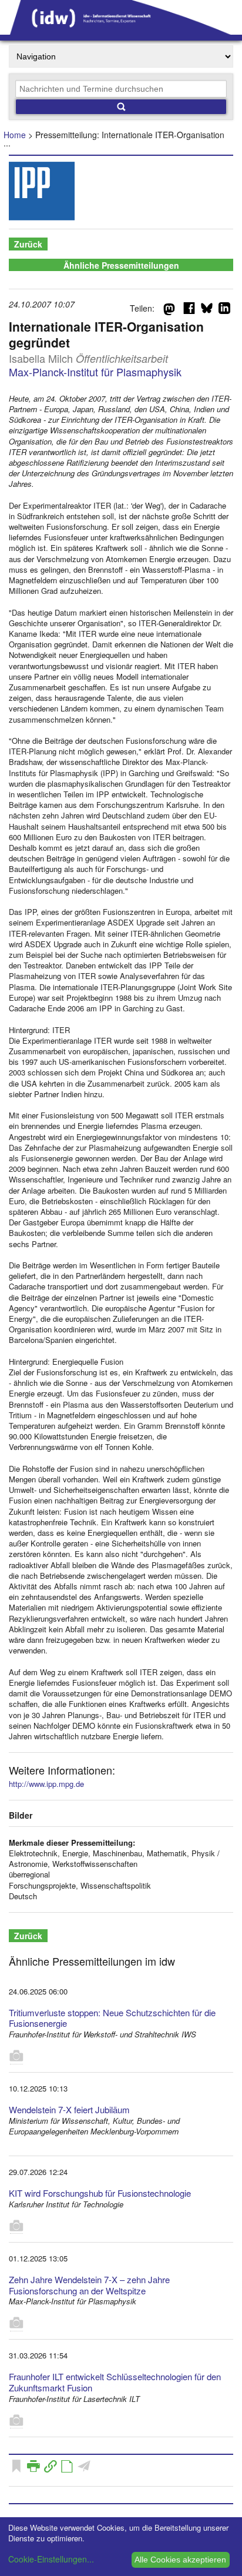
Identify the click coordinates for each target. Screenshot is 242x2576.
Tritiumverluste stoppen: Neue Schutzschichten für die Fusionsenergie (112, 2018)
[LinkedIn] (224, 310)
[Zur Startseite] (121, 31)
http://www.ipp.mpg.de (46, 1784)
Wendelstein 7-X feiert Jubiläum (69, 2109)
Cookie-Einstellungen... (51, 2559)
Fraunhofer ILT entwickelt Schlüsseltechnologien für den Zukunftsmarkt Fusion (115, 2382)
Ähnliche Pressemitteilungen (121, 265)
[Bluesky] (207, 310)
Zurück (28, 244)
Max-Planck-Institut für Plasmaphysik (95, 372)
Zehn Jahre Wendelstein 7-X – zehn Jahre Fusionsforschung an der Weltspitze (89, 2285)
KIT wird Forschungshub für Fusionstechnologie (100, 2193)
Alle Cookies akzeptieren (180, 2560)
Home (15, 135)
